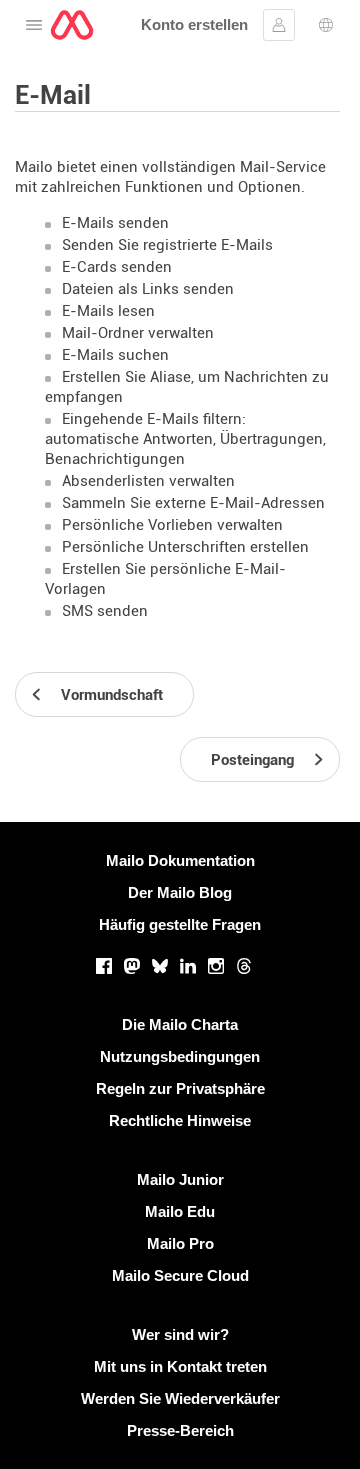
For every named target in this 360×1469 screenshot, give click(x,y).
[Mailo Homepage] (72, 25)
